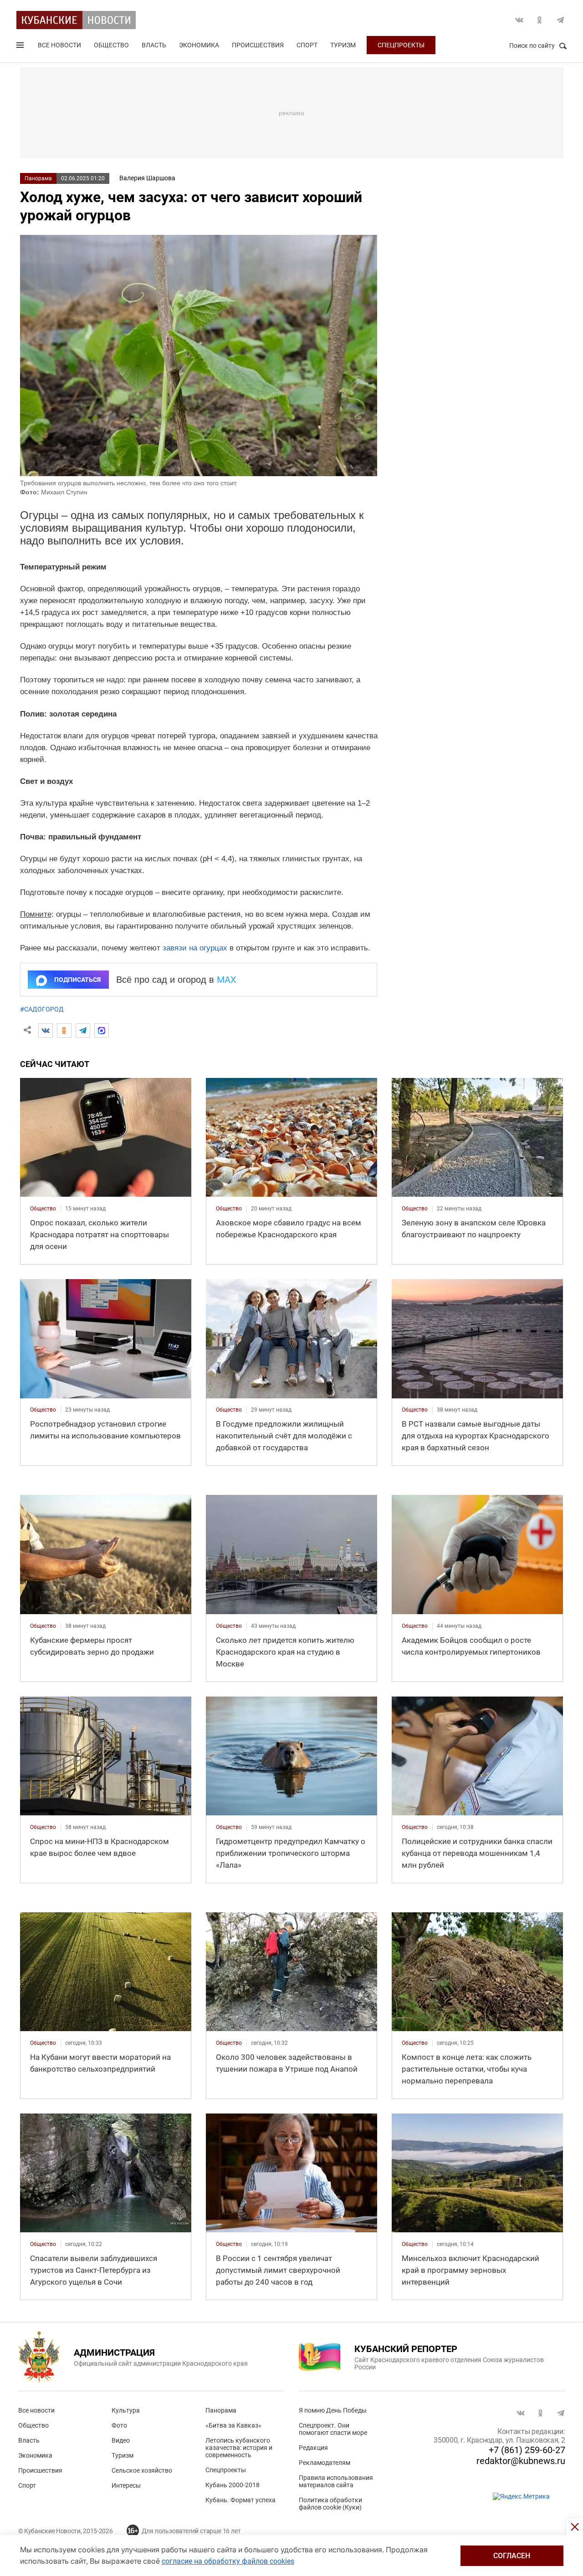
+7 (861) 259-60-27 (527, 2450)
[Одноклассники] (64, 1031)
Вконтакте (519, 20)
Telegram (560, 20)
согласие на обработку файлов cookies (228, 2561)
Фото (119, 2425)
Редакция (313, 2448)
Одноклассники (540, 20)
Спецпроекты (401, 45)
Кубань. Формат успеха (240, 2500)
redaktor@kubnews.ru (521, 2461)
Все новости (59, 45)
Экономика (199, 45)
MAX (227, 980)
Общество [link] (43, 1209)
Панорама (38, 178)
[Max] (102, 1031)
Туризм (343, 45)
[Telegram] (83, 1031)
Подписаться (77, 980)
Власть (154, 45)
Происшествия (258, 45)
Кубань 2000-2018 (233, 2485)
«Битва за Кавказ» (233, 2425)
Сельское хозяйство (142, 2470)
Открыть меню (21, 47)
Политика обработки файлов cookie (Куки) (330, 2504)
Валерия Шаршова (147, 178)
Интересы (126, 2485)
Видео (121, 2440)
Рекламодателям (325, 2463)
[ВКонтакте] (46, 1031)
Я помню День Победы (333, 2410)
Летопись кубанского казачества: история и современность (239, 2448)
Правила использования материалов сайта (336, 2481)
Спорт (307, 45)
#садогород (42, 1009)
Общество (111, 45)
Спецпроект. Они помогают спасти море (333, 2429)
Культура (126, 2410)
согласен (512, 2556)
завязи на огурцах (195, 948)
